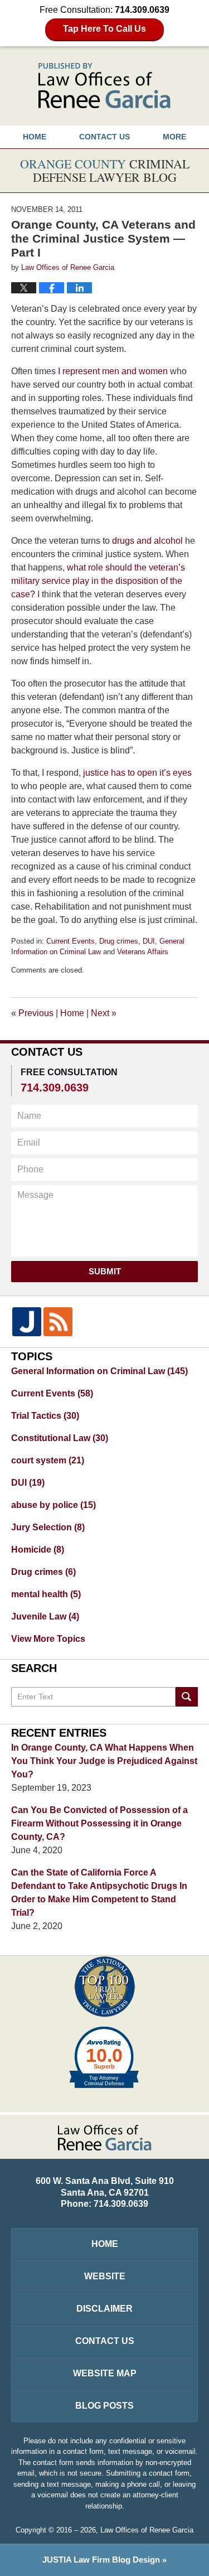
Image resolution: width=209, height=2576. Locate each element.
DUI (149, 941)
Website (105, 2276)
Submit (105, 1271)
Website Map (105, 2373)
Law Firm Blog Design (101, 2560)
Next (104, 1013)
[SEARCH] (187, 1697)
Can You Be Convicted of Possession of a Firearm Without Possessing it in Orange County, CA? (99, 1823)
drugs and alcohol (147, 541)
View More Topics (48, 1639)
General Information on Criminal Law (99, 1371)
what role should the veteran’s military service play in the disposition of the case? (98, 581)
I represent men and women (114, 371)
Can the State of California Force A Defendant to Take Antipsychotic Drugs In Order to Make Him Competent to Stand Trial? (99, 1893)
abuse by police (54, 1505)
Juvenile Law (45, 1616)
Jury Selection (48, 1527)
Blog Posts (104, 2406)
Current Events (71, 941)
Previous (32, 1013)
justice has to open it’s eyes (137, 773)
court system (48, 1460)
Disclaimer (104, 2309)
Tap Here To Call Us (104, 29)
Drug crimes (119, 941)
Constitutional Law (60, 1438)
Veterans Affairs (143, 952)
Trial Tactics (45, 1416)
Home (35, 137)
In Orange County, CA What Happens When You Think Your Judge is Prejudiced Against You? (104, 1761)
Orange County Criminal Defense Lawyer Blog (104, 86)
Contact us (104, 137)
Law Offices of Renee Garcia (147, 2530)
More (174, 137)
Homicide (38, 1550)
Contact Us (105, 2341)
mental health (46, 1594)
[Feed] (58, 1322)
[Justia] (27, 1322)
